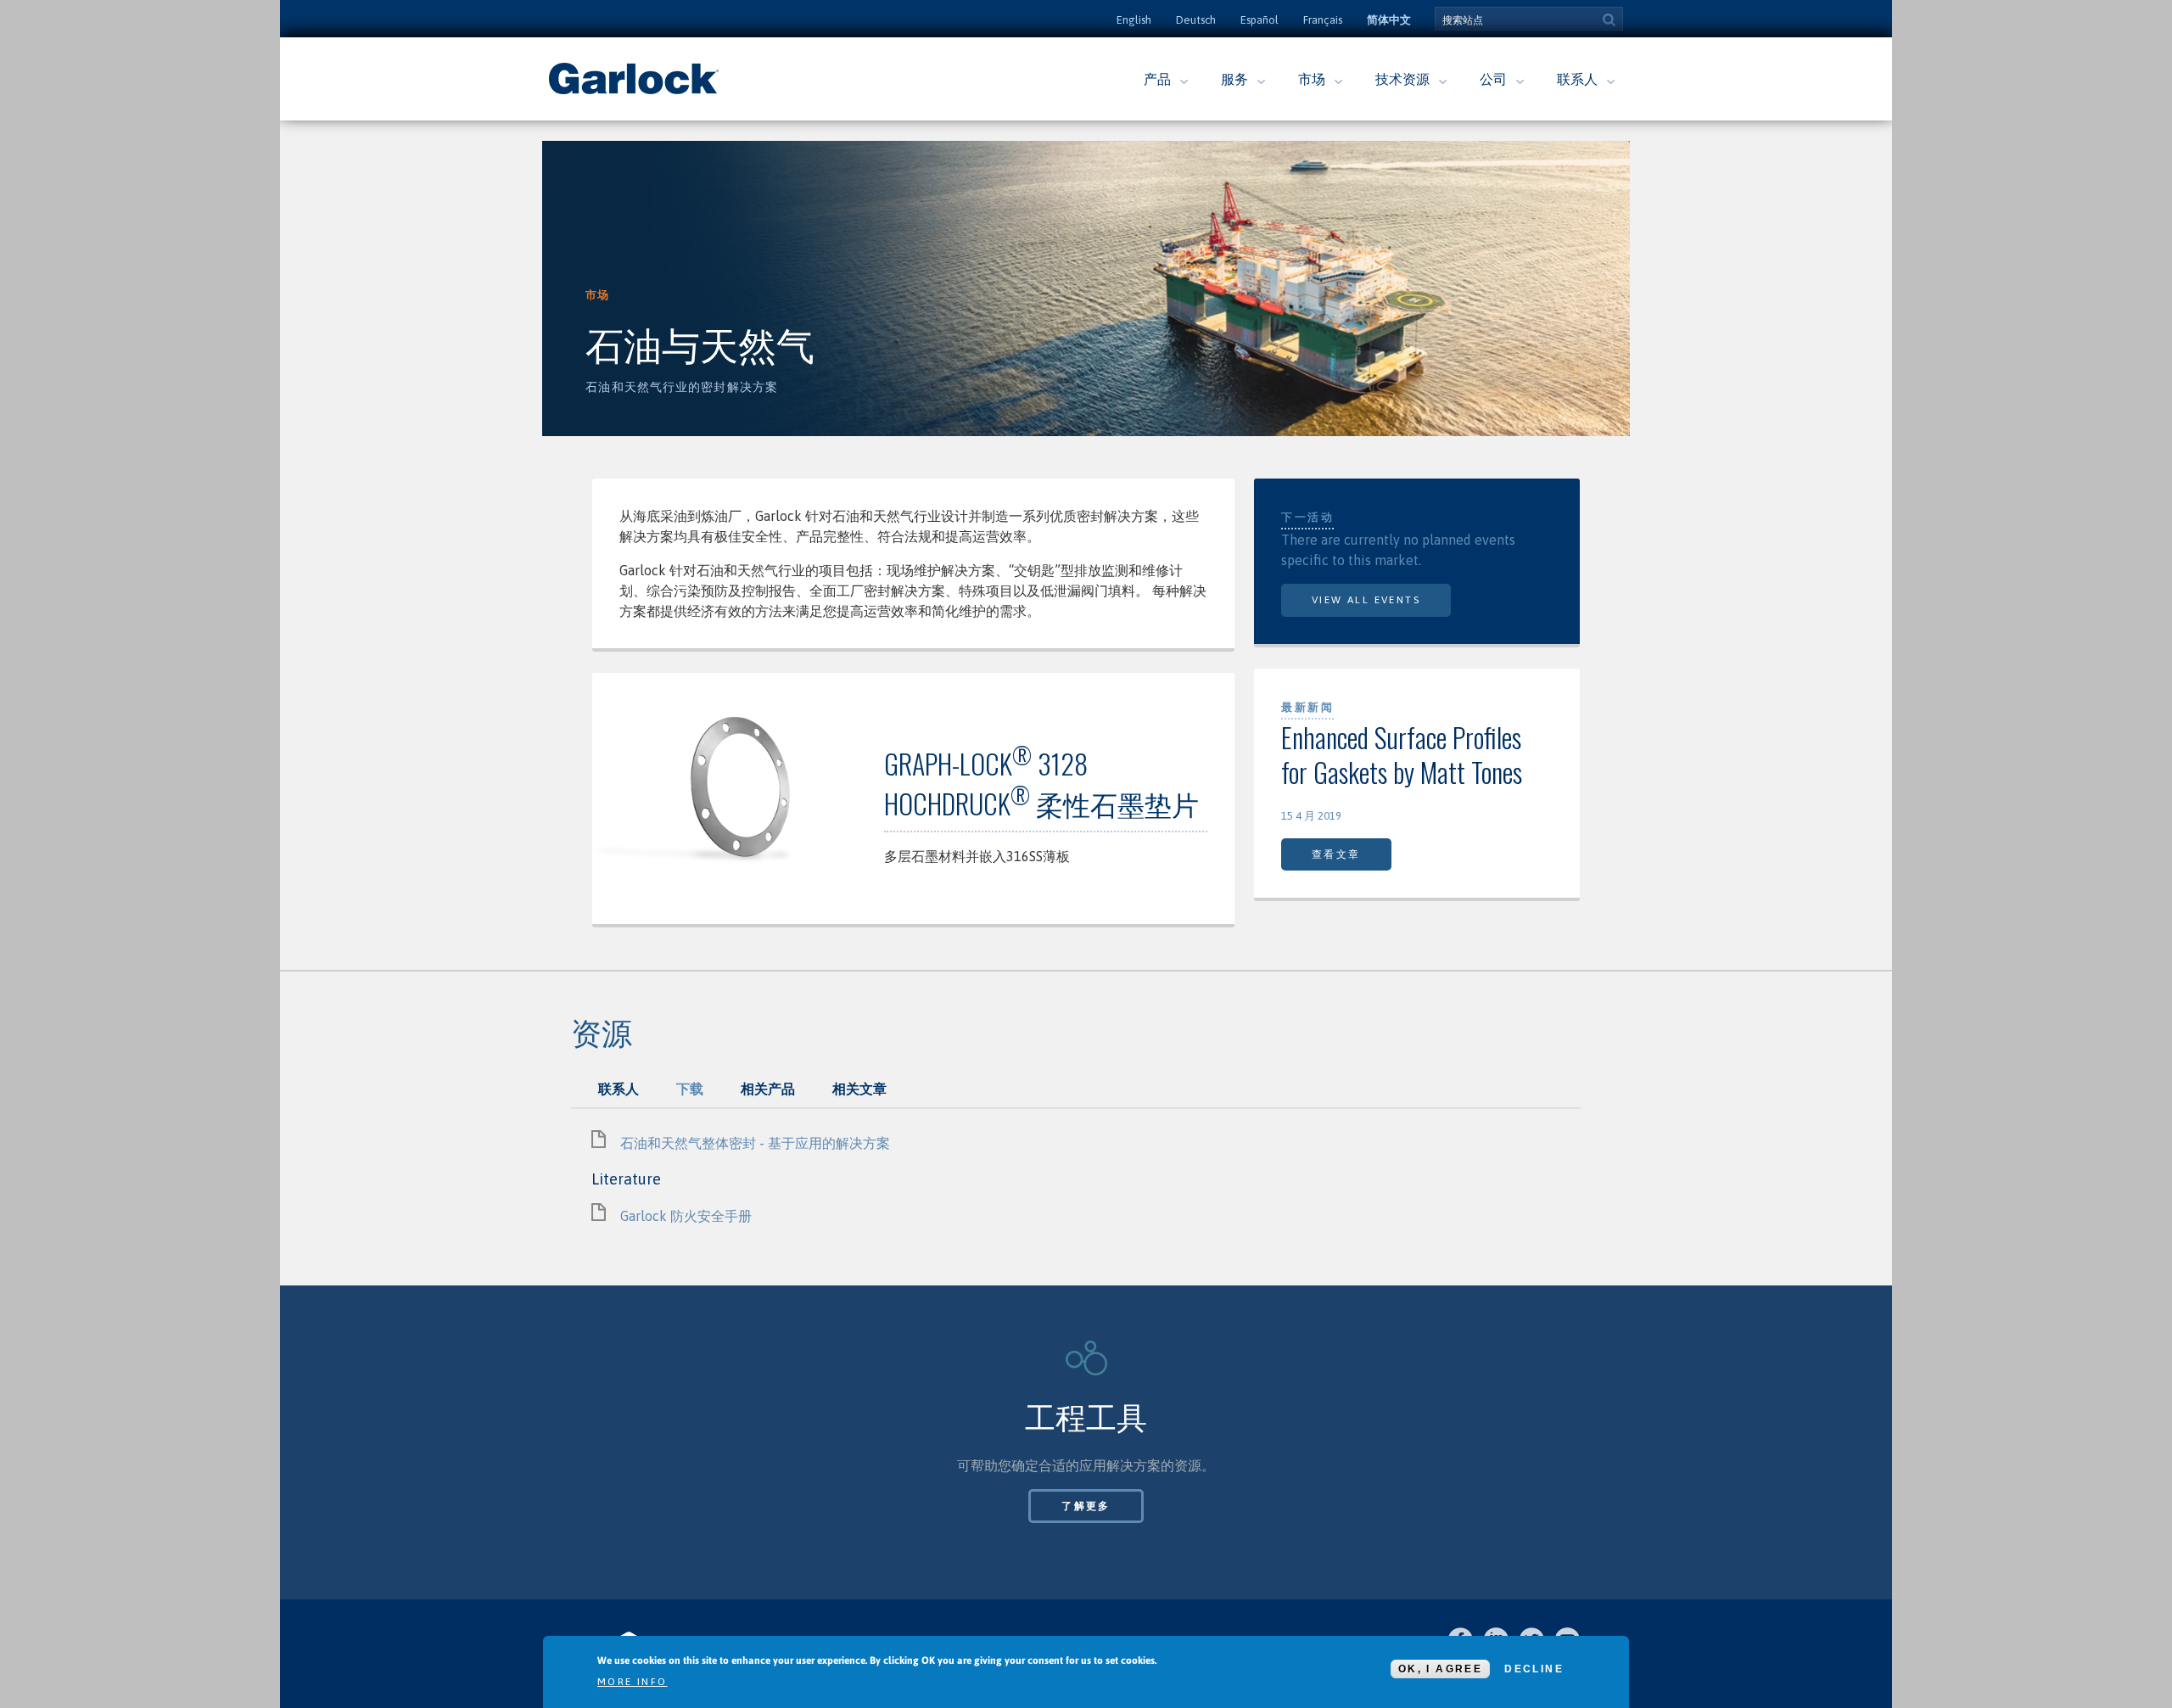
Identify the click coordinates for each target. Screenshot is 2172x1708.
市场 (1312, 79)
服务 (1234, 79)
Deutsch (1196, 20)
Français (1323, 20)
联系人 (1577, 79)
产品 (1157, 79)
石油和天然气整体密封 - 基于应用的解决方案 (755, 1143)
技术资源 (1402, 79)
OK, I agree (1440, 1669)
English (1134, 20)
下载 (690, 1089)
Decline (1534, 1669)
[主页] (634, 92)
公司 (1493, 79)
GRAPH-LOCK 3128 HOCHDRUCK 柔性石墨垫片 (1041, 783)
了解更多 (1086, 1506)
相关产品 (768, 1089)
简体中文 (1389, 20)
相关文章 (859, 1089)
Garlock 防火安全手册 (686, 1216)
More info (633, 1682)
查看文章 (1336, 854)
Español (1260, 20)
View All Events (1366, 600)
